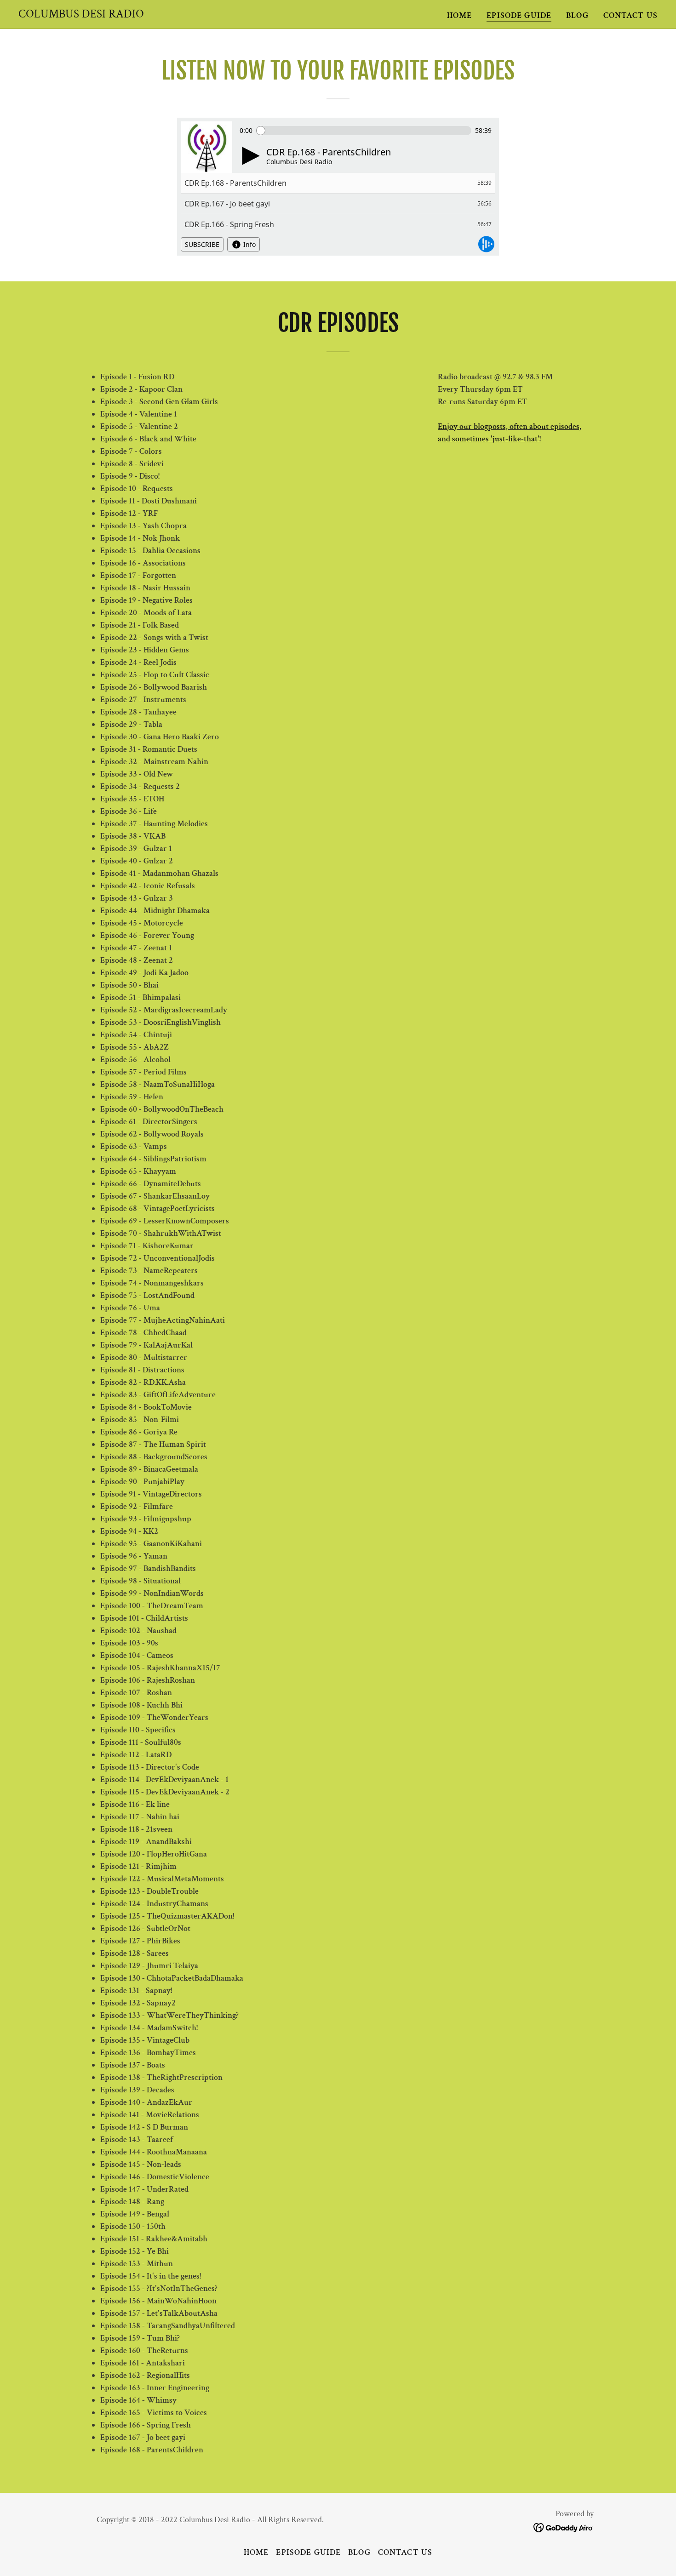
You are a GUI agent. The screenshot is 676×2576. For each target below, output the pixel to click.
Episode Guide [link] (519, 15)
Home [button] (256, 2552)
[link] (81, 15)
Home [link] (460, 15)
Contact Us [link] (630, 15)
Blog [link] (577, 15)
